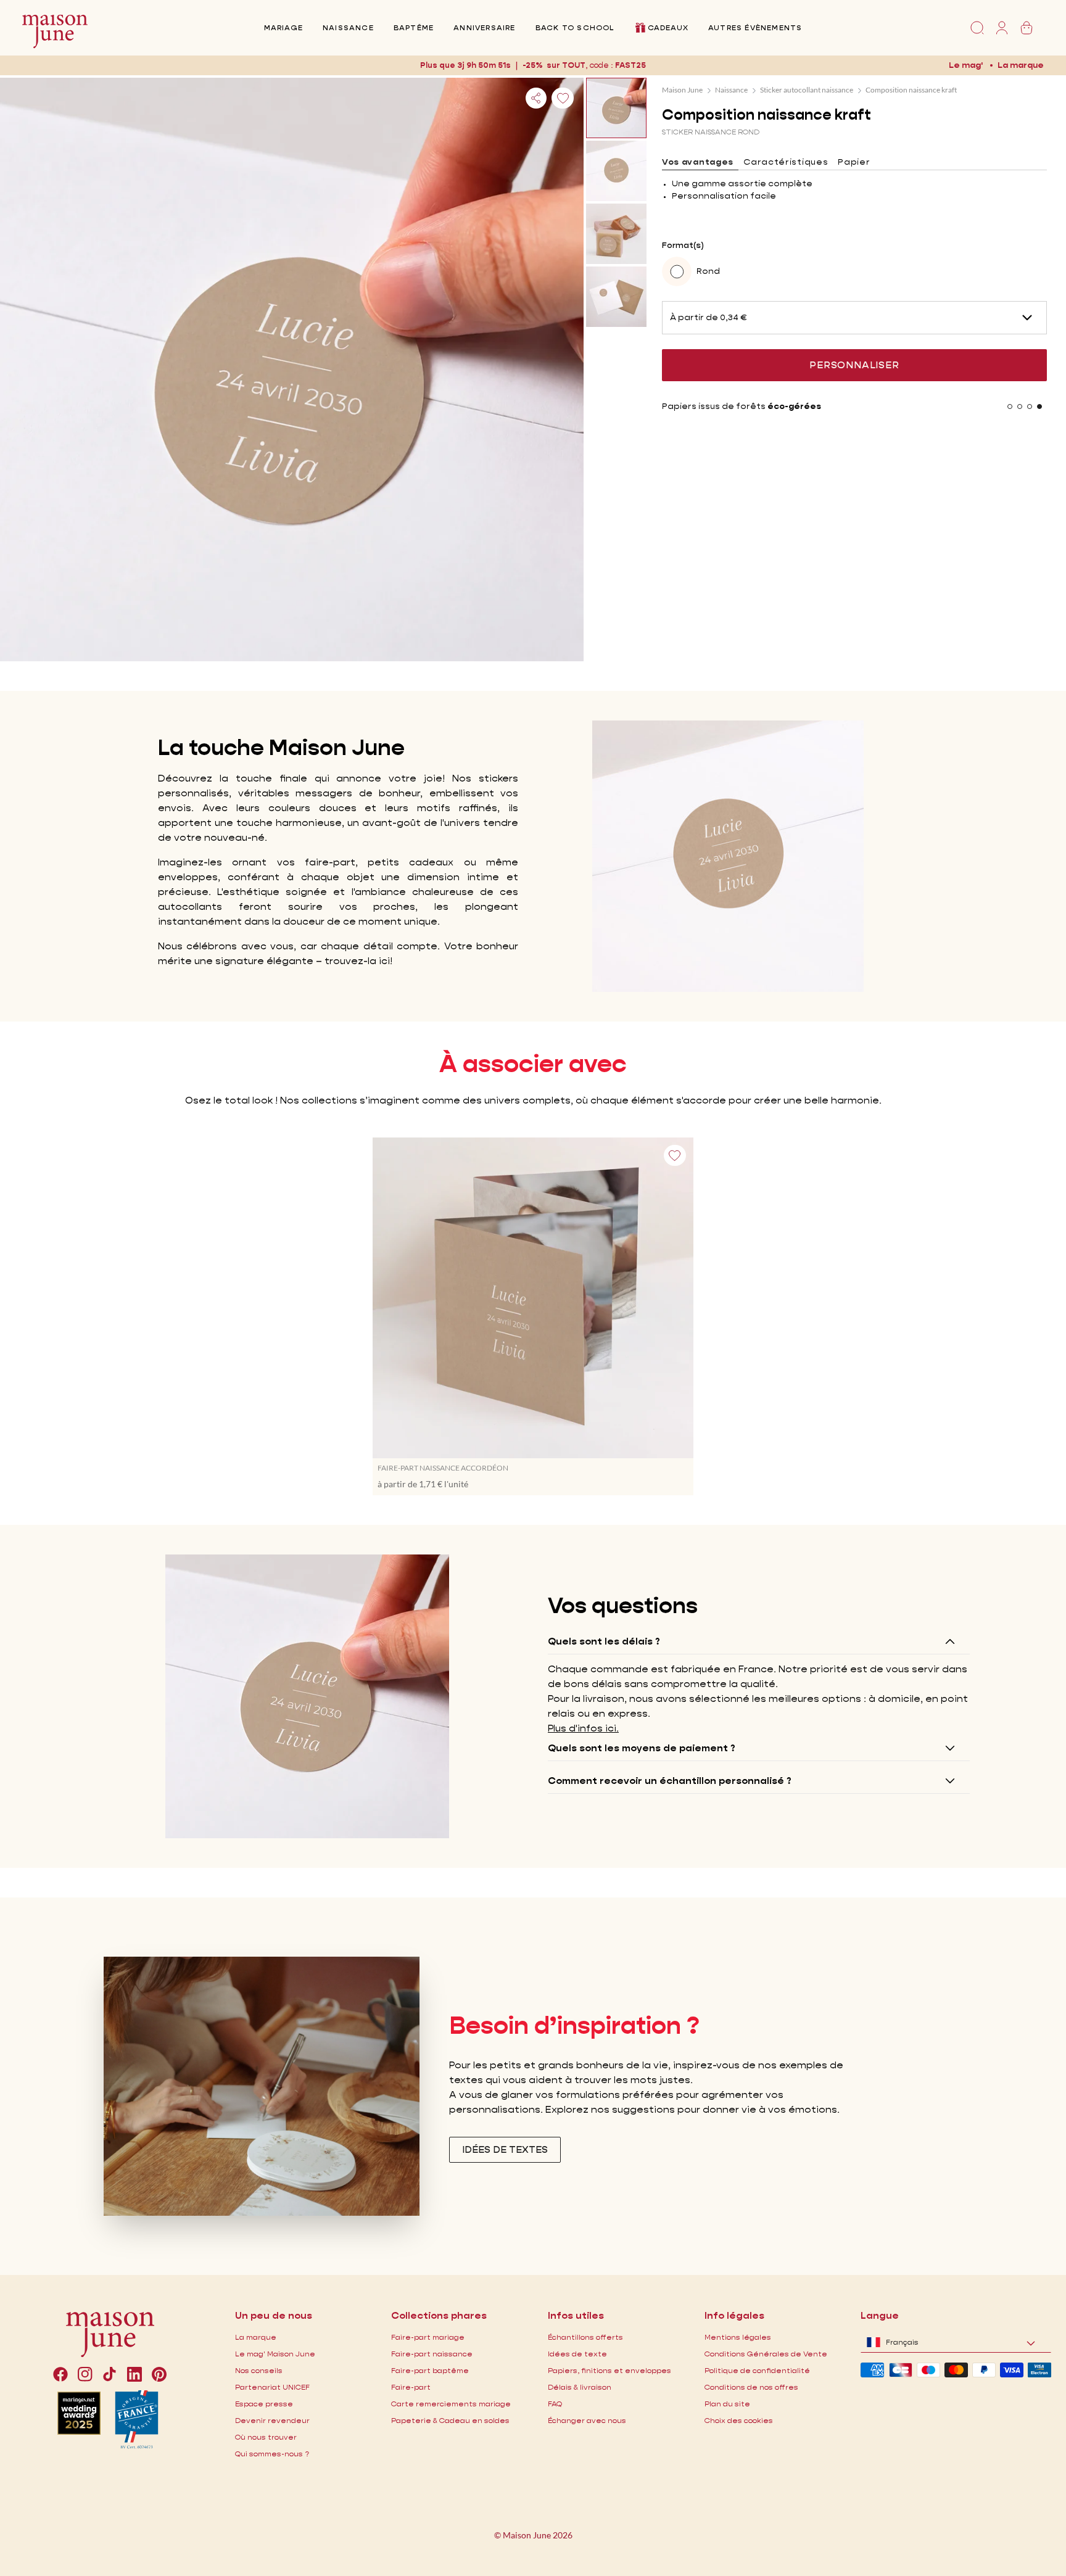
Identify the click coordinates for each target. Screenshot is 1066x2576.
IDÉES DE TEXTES (505, 2149)
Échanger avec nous (587, 2420)
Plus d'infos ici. (583, 1728)
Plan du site (727, 2404)
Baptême (414, 27)
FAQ (555, 2404)
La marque (1021, 65)
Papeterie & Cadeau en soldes (450, 2420)
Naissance (348, 27)
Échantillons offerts (585, 2337)
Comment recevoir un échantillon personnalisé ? (670, 1781)
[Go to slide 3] (1030, 407)
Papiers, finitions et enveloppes (609, 2370)
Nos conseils (259, 2370)
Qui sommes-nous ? (272, 2454)
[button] (632, 65)
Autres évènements (755, 27)
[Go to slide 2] (1020, 407)
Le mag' (966, 65)
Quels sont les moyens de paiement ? (642, 1748)
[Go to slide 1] (1010, 407)
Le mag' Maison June (275, 2354)
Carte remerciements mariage (451, 2404)
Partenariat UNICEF (272, 2387)
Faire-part (411, 2387)
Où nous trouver (266, 2437)
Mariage (283, 27)
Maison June (682, 90)
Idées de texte (577, 2354)
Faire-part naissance (432, 2354)
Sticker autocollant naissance (807, 90)
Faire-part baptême (430, 2370)
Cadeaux (668, 27)
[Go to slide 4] (1039, 407)
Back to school (575, 27)
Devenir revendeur (272, 2420)
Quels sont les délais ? (604, 1641)
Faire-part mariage (428, 2337)
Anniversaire (484, 27)
